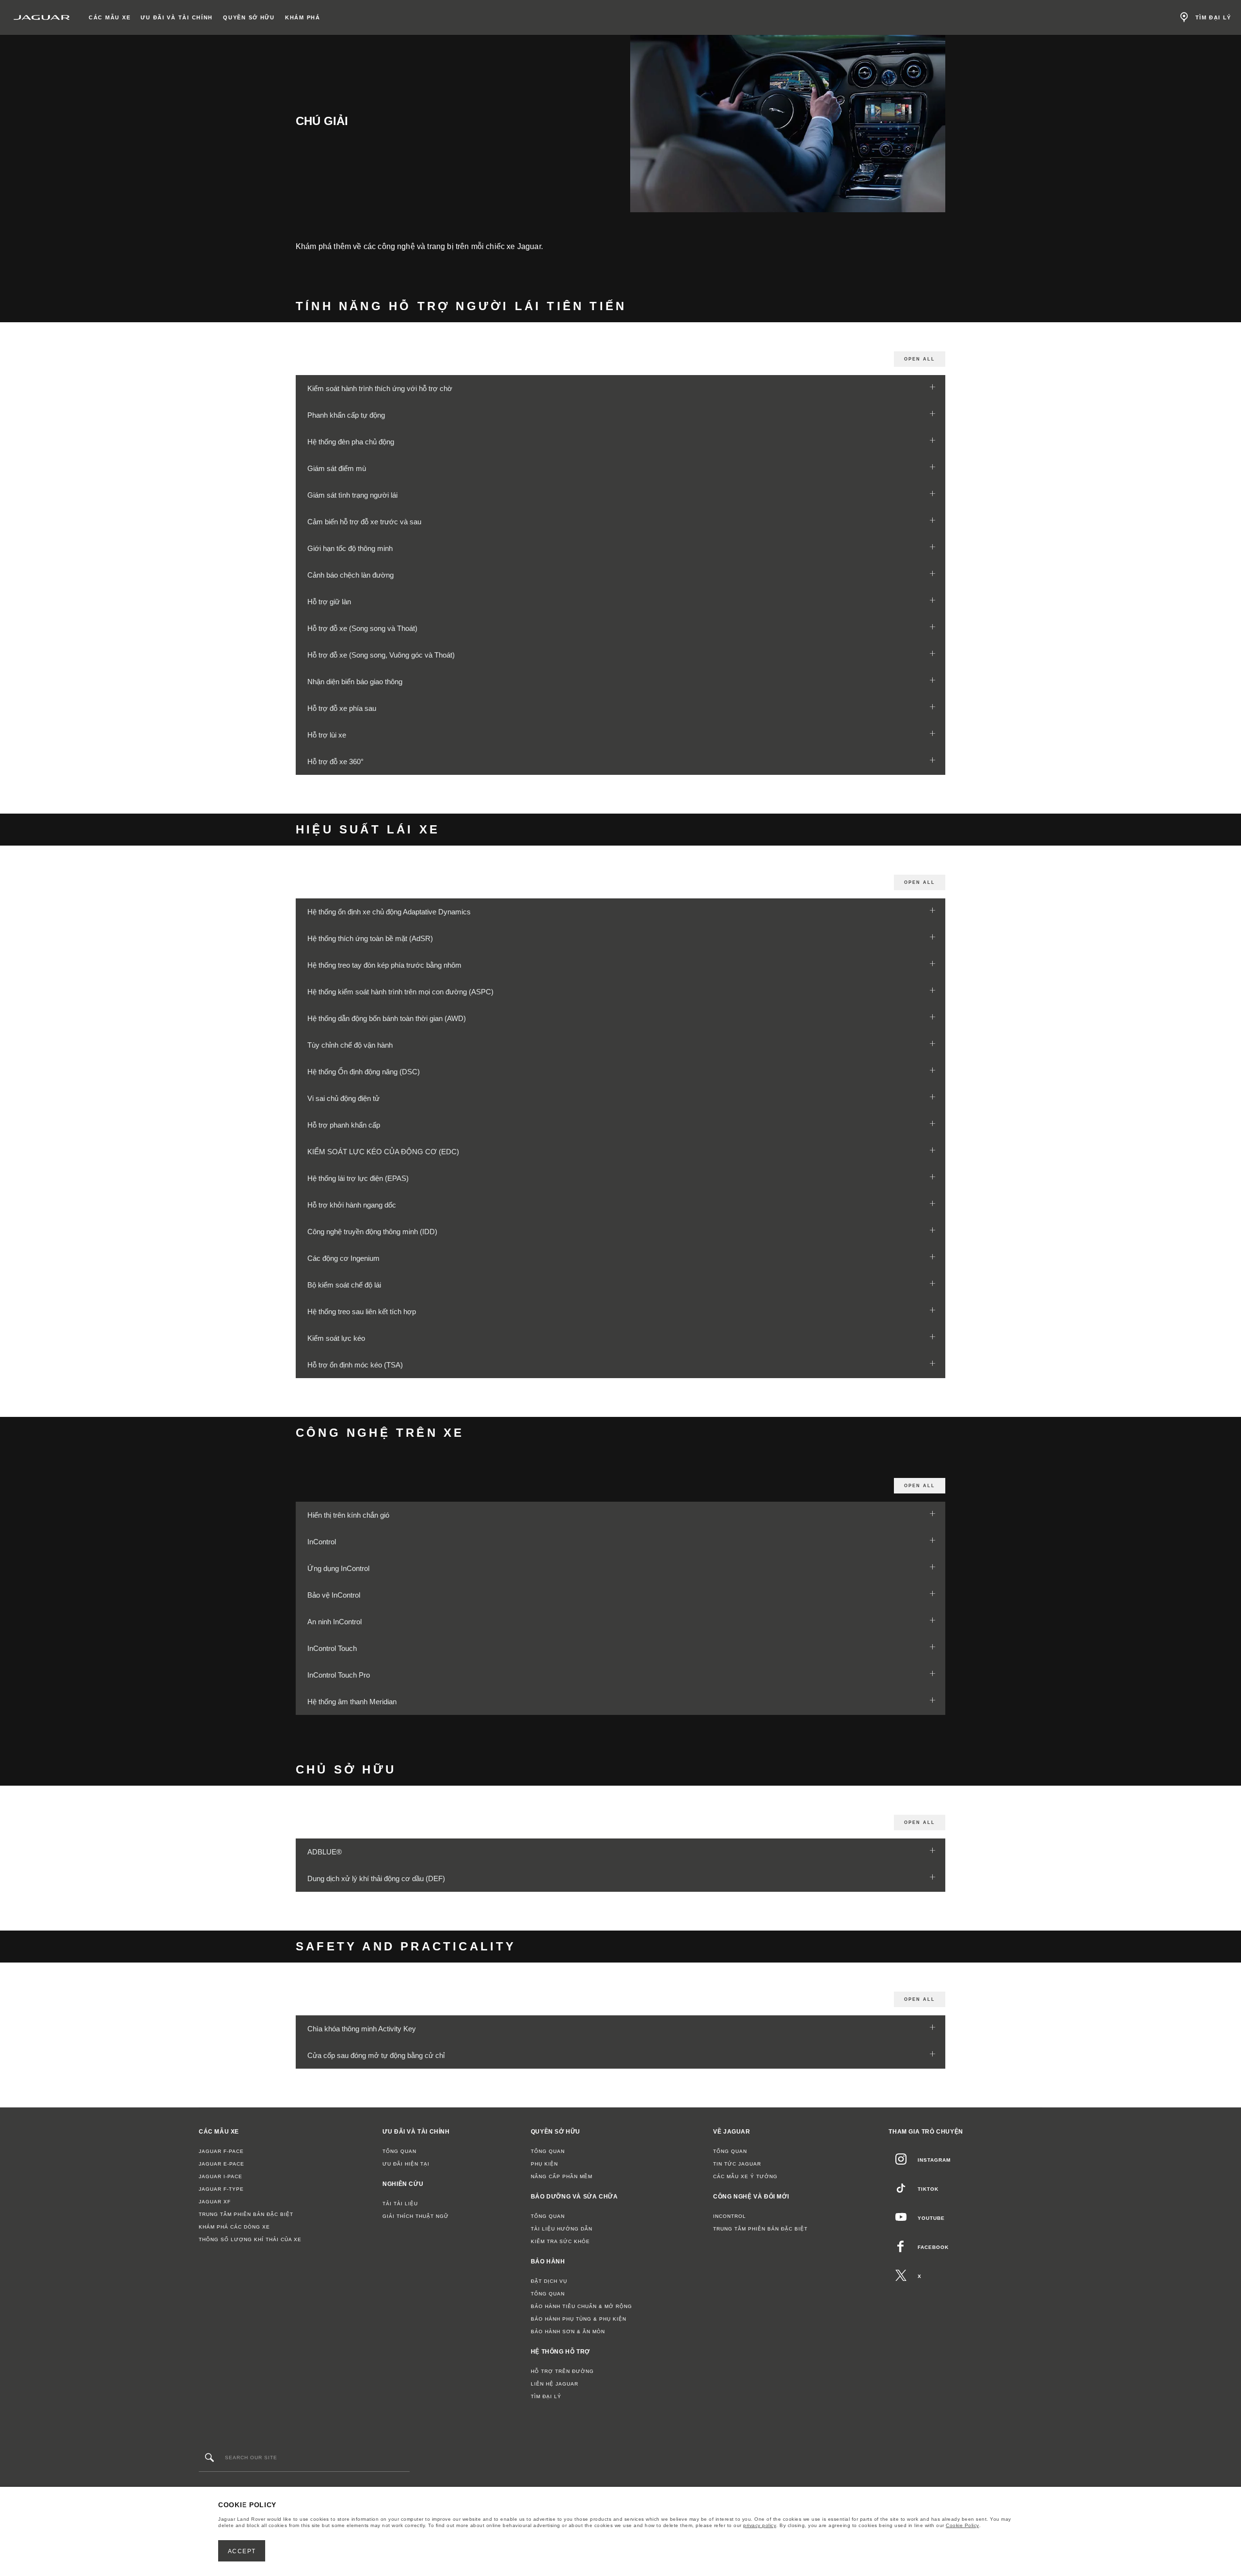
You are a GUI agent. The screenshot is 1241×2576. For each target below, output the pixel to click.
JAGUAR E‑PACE (222, 2164)
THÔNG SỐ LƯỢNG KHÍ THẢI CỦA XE (250, 2239)
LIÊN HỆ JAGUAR (555, 2384)
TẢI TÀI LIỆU (400, 2204)
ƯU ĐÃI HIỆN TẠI (406, 2164)
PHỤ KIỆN (544, 2164)
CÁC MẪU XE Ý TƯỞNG (745, 2176)
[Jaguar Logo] (42, 17)
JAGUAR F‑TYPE (221, 2189)
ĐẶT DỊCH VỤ (549, 2281)
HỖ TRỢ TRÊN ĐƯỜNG (562, 2371)
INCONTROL (730, 2216)
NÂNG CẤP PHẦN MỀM (562, 2176)
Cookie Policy (963, 2525)
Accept (242, 2551)
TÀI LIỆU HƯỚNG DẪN (562, 2229)
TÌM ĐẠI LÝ (546, 2396)
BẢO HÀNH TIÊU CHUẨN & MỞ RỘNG (581, 2306)
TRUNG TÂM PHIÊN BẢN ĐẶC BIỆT (246, 2214)
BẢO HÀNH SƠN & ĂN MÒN (568, 2332)
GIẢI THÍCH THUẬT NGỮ (416, 2216)
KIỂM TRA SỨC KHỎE (560, 2241)
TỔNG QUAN (399, 2151)
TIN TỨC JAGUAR (737, 2164)
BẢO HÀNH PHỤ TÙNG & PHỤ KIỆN (579, 2319)
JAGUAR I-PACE (221, 2176)
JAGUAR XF (215, 2202)
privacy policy (760, 2525)
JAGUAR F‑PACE (221, 2151)
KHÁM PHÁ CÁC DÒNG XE (234, 2227)
